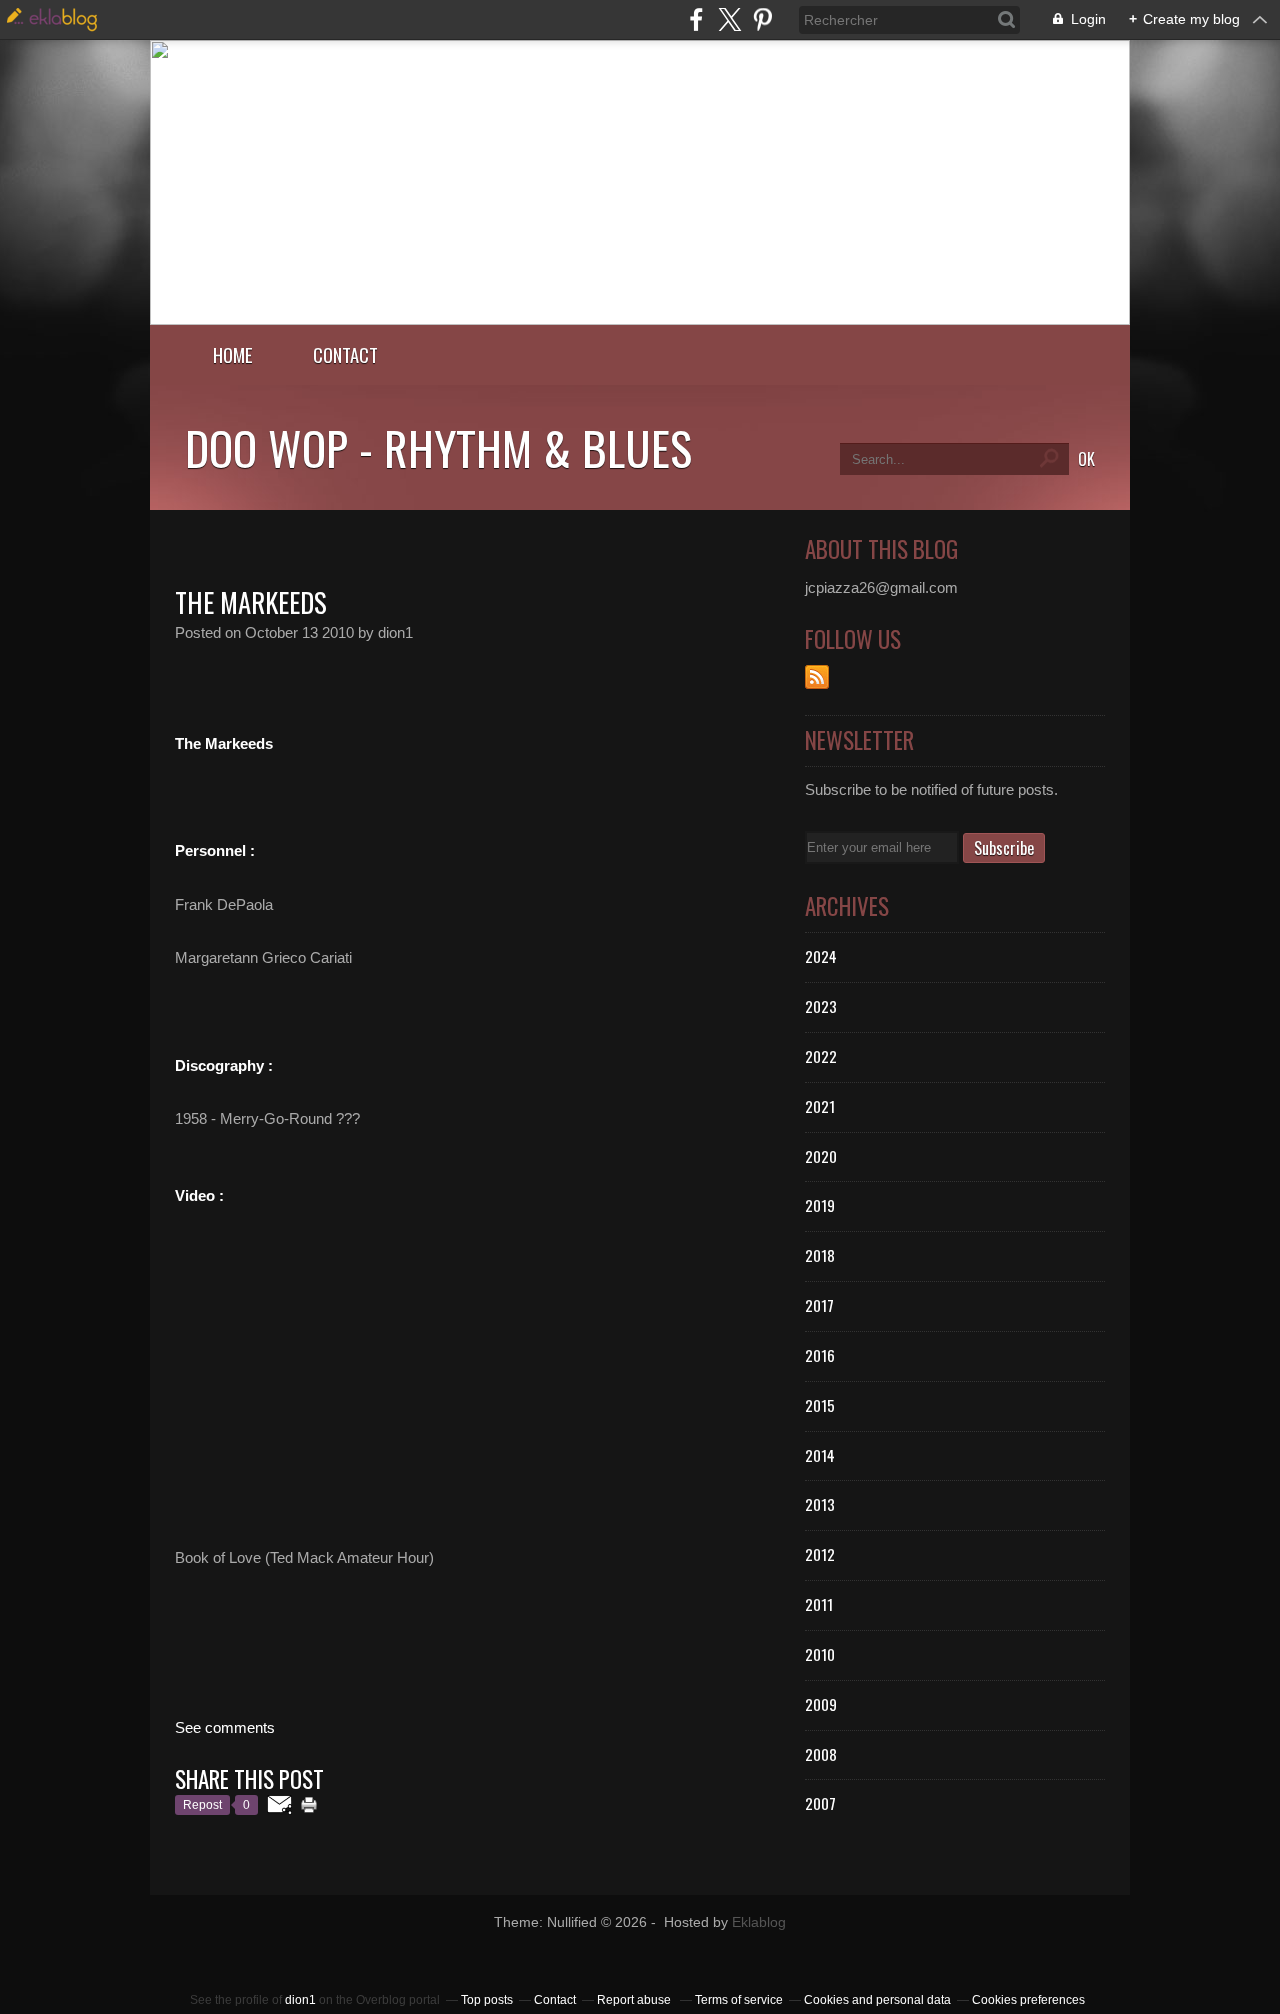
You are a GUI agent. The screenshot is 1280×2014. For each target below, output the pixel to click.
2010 (820, 1654)
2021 (820, 1106)
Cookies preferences (1028, 2000)
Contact (345, 354)
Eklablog (759, 1922)
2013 (820, 1504)
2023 (821, 1006)
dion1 (300, 2000)
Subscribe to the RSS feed (817, 677)
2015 (820, 1405)
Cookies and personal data (877, 2000)
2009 (821, 1704)
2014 (820, 1455)
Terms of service (739, 2000)
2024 (821, 956)
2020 (821, 1156)
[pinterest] (762, 19)
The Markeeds (251, 602)
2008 (821, 1754)
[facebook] (696, 19)
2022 (821, 1056)
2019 (820, 1205)
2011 (819, 1604)
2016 (820, 1355)
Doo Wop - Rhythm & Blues (438, 447)
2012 (820, 1554)
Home (233, 354)
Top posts (487, 2000)
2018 (820, 1255)
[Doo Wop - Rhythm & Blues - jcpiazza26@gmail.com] (640, 319)
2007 (820, 1803)
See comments (225, 1727)
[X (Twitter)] (729, 19)
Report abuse (635, 2000)
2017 (819, 1305)
